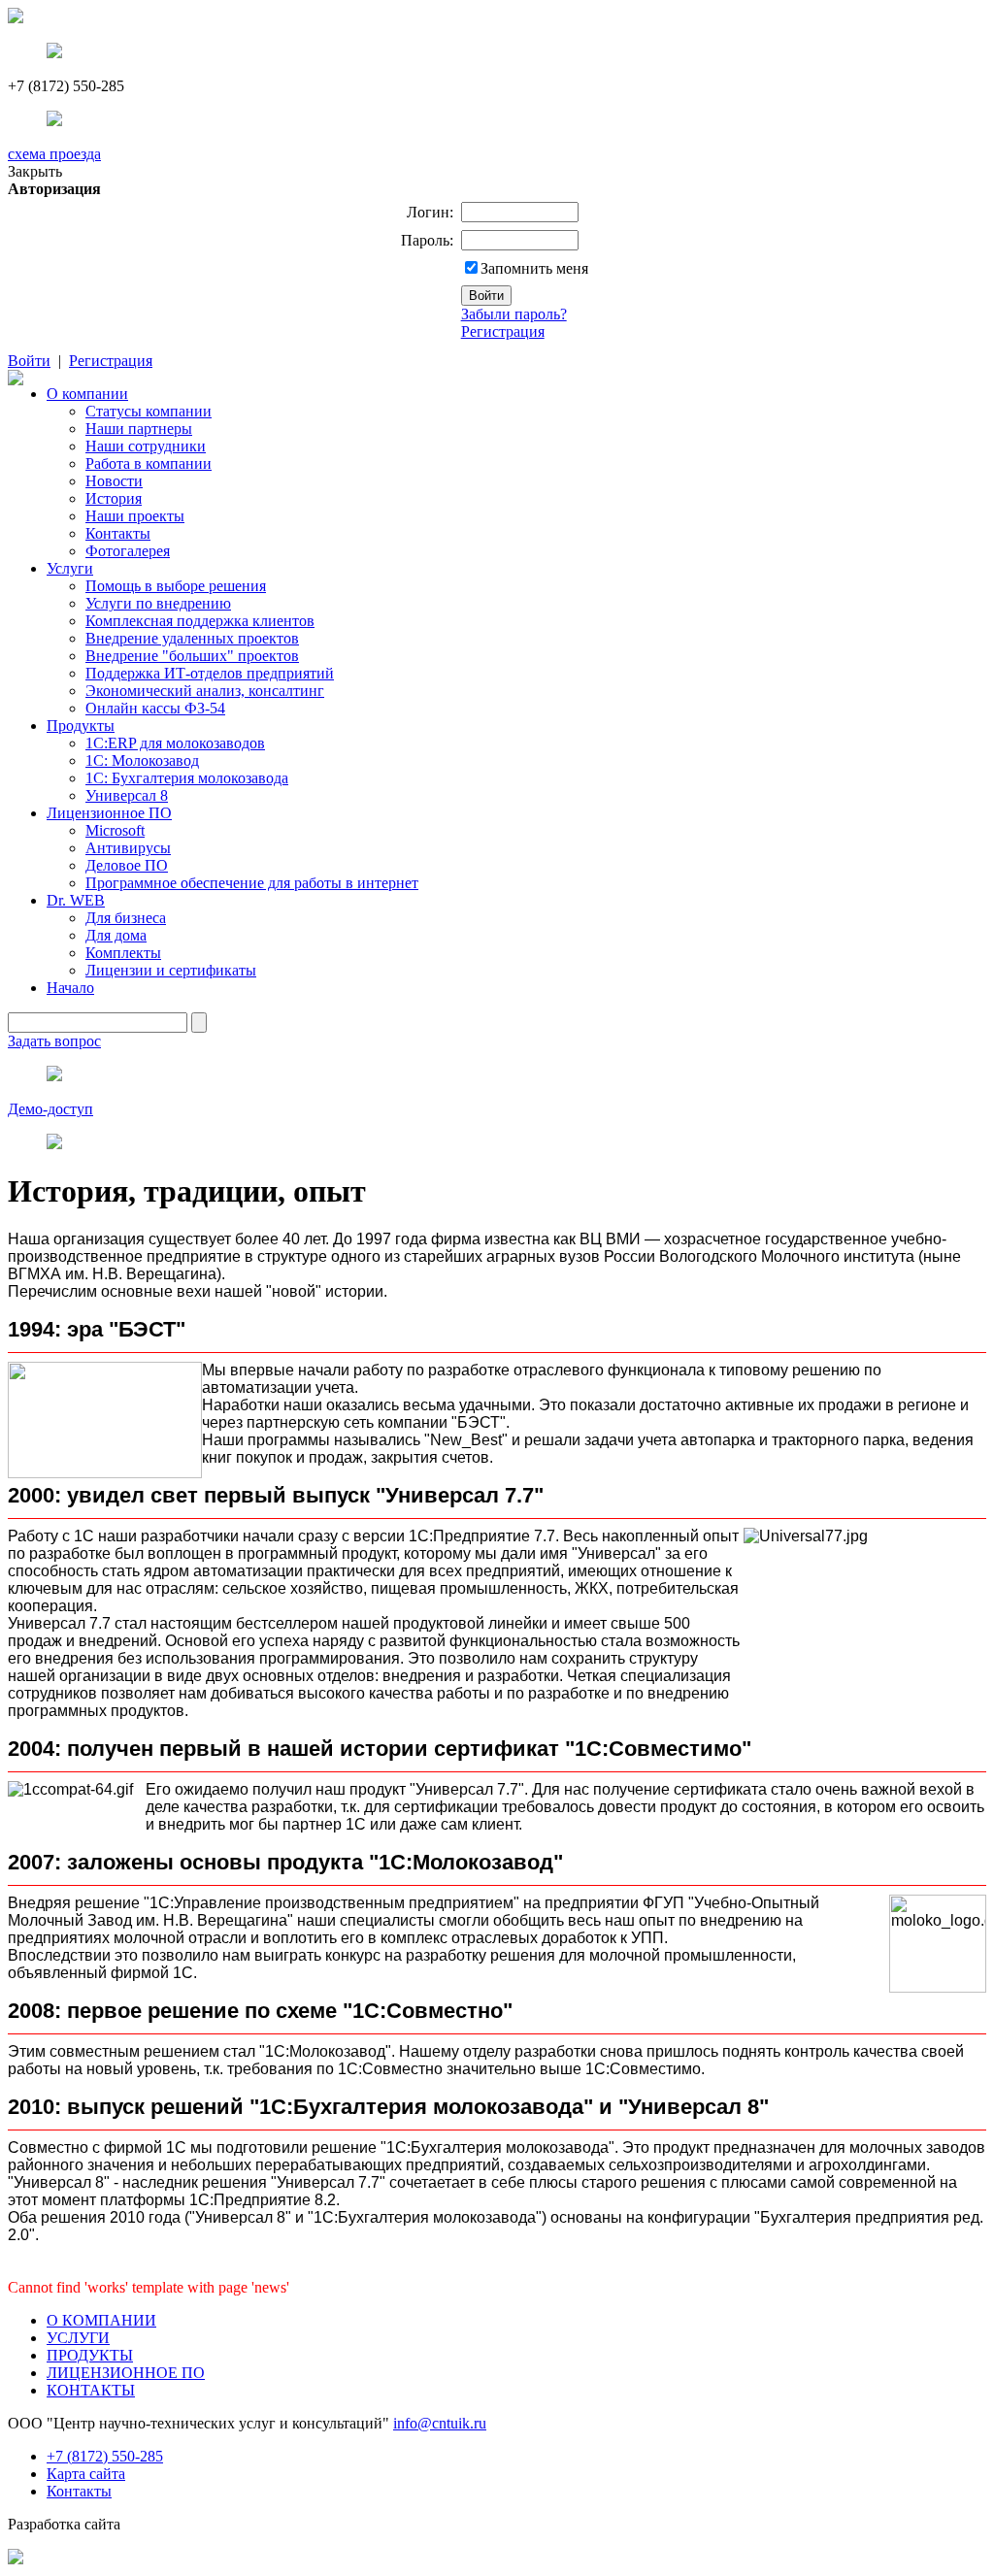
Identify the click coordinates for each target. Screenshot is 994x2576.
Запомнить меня (534, 268)
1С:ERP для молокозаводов (175, 743)
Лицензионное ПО (109, 813)
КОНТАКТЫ (91, 2390)
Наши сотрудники (146, 446)
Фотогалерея (128, 551)
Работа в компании (149, 463)
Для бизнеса (126, 918)
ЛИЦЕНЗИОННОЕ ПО (126, 2373)
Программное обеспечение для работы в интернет (252, 883)
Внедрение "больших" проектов (192, 656)
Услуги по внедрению (158, 603)
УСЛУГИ (78, 2338)
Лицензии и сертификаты (171, 970)
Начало (70, 988)
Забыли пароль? (514, 314)
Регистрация (503, 331)
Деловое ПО (127, 865)
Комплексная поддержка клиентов (200, 621)
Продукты (81, 726)
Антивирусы (128, 848)
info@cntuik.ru (440, 2423)
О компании (87, 394)
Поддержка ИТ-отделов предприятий (210, 673)
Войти (29, 361)
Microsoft (115, 830)
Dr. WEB (76, 900)
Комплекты (123, 953)
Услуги (70, 568)
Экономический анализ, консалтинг (205, 691)
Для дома (116, 935)
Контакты (118, 533)
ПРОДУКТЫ (90, 2355)
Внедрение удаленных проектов (192, 638)
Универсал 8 (127, 795)
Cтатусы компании (149, 411)
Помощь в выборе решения (176, 586)
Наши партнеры (139, 429)
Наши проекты (135, 516)
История (114, 498)
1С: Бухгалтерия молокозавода (187, 778)
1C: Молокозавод (142, 760)
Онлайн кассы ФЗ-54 (155, 708)
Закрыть (35, 171)
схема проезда (54, 154)
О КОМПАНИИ (101, 2320)
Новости (114, 481)
